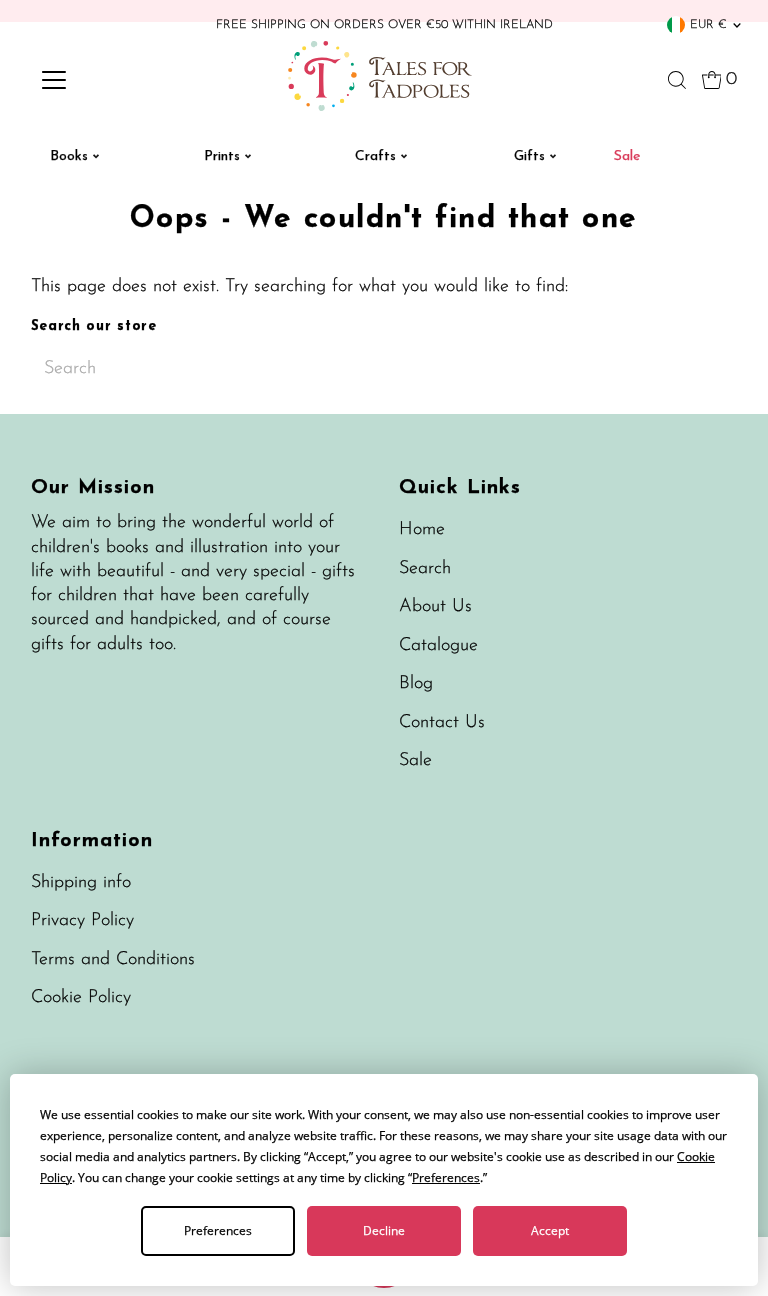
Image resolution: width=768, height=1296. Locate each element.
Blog (416, 684)
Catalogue (438, 646)
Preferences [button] (446, 1177)
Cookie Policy (81, 998)
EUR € (708, 25)
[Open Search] (677, 80)
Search (425, 569)
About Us (435, 607)
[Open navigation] (113, 80)
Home (422, 530)
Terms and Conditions (113, 960)
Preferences (218, 1230)
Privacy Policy (82, 921)
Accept (550, 1230)
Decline (384, 1230)
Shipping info (81, 883)
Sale (415, 761)
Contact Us (442, 723)
